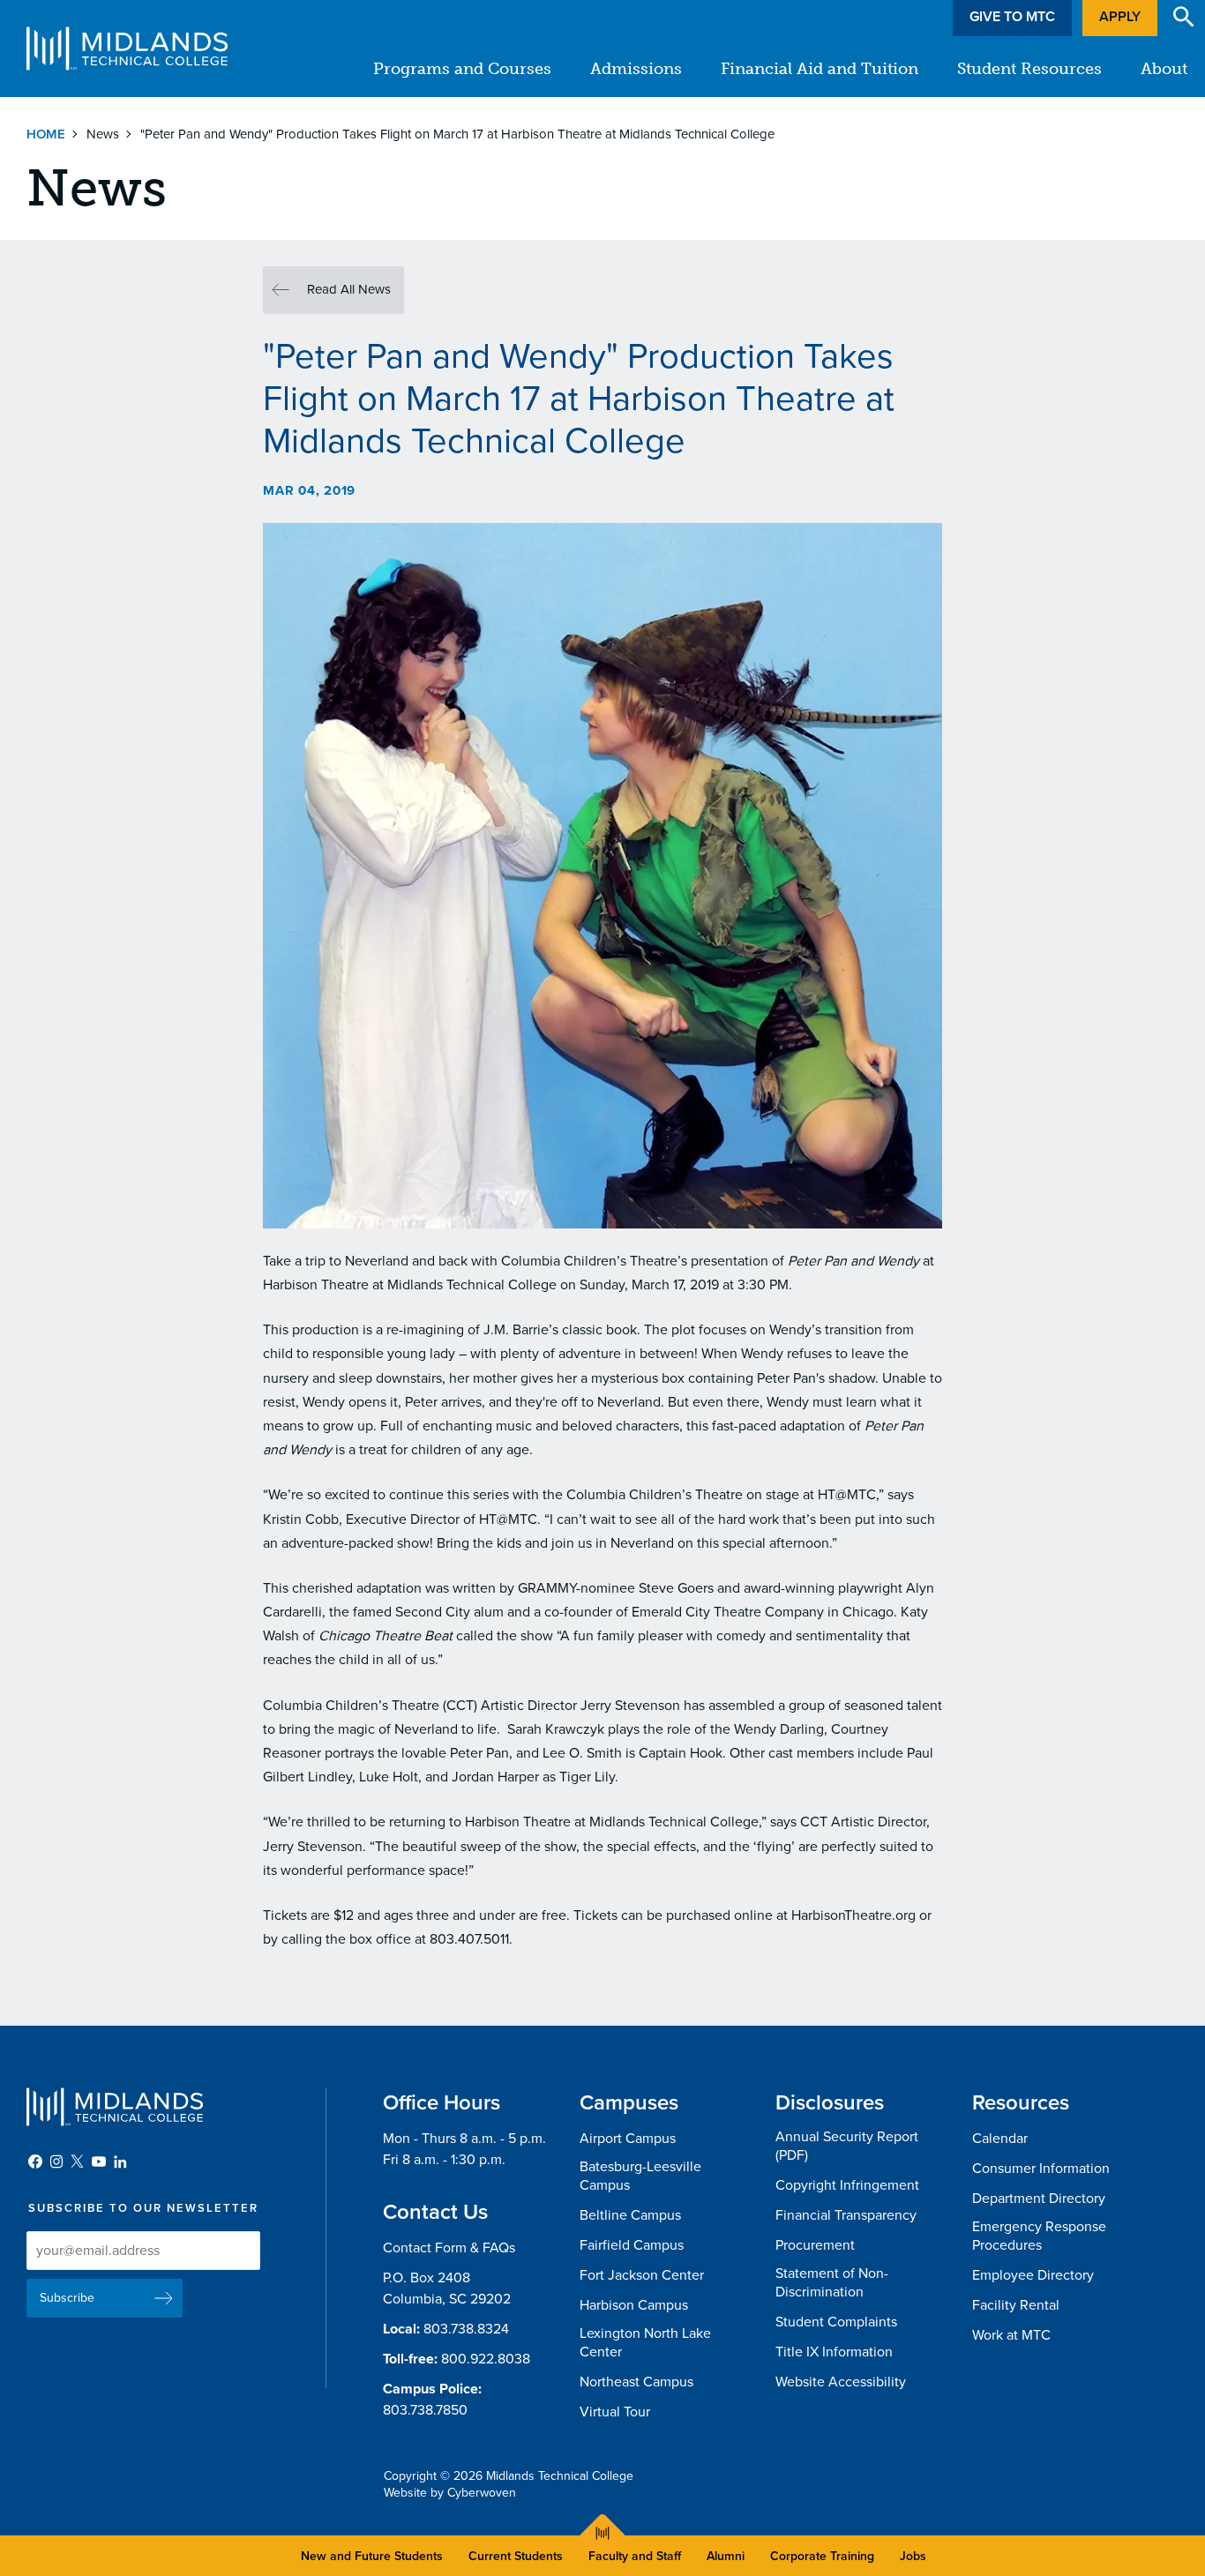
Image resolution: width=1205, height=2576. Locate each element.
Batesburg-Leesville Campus (640, 2176)
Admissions (636, 69)
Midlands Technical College (127, 49)
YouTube (99, 2162)
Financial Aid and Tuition (820, 69)
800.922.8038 (486, 2359)
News (103, 134)
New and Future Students (372, 2556)
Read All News (349, 289)
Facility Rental (1016, 2305)
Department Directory (1039, 2199)
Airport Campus (628, 2139)
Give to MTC (1012, 17)
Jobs (913, 2556)
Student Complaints (836, 2322)
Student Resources (1029, 69)
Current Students (516, 2556)
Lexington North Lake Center (645, 2343)
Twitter (78, 2162)
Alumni (726, 2556)
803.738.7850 (425, 2410)
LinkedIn (120, 2162)
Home (46, 134)
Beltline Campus (630, 2215)
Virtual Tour (615, 2412)
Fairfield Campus (632, 2245)
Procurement (815, 2245)
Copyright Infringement (847, 2185)
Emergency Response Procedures (1039, 2236)
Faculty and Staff (635, 2556)
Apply (1120, 17)
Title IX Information (834, 2352)
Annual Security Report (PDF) (847, 2146)
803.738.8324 (466, 2329)
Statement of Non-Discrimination (832, 2283)
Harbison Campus (634, 2305)
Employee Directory (1033, 2275)
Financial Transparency (846, 2215)
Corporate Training (822, 2556)
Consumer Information (1041, 2169)
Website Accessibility (841, 2382)
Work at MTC (1011, 2335)
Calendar (1000, 2139)
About (1164, 69)
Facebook (35, 2162)
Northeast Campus (636, 2382)
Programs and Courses (462, 69)
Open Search (1184, 17)
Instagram (56, 2162)
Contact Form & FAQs (449, 2248)
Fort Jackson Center (642, 2275)
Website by (450, 2493)
